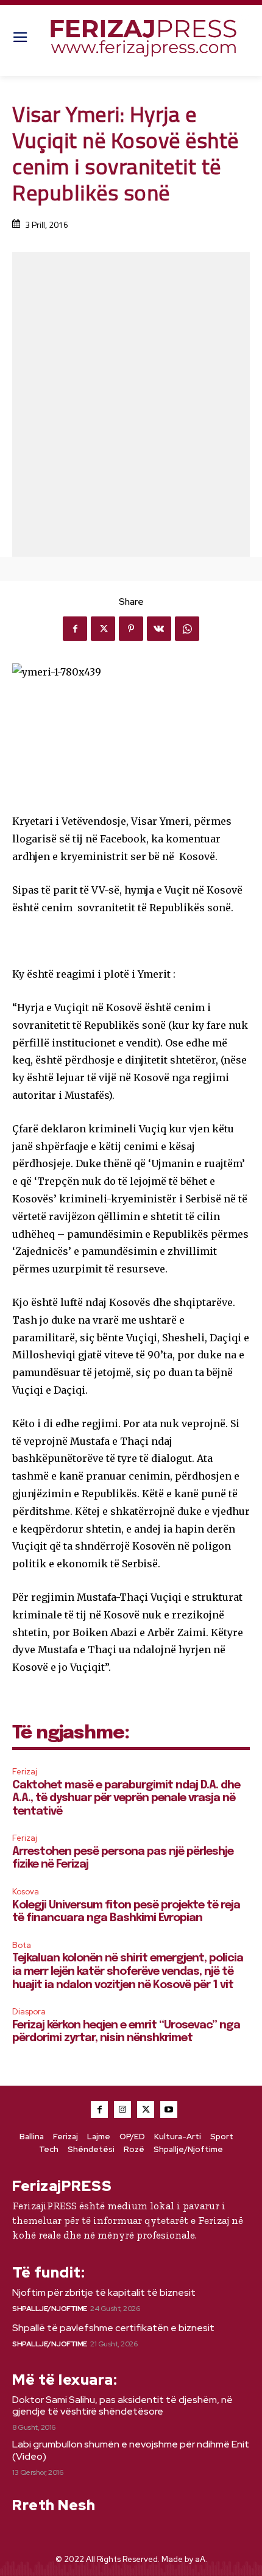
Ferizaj (25, 1772)
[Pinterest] (131, 629)
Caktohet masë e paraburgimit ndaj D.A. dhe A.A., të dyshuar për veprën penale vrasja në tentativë (126, 1798)
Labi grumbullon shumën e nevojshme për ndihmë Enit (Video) (131, 2450)
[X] (103, 629)
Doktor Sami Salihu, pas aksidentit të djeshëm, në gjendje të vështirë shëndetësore (122, 2405)
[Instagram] (122, 2109)
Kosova (26, 1892)
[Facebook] (75, 629)
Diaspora (29, 2012)
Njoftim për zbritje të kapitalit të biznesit (104, 2292)
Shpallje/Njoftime (50, 2309)
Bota (22, 1945)
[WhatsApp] (187, 629)
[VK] (159, 629)
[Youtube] (169, 2109)
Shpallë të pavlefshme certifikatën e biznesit (113, 2328)
